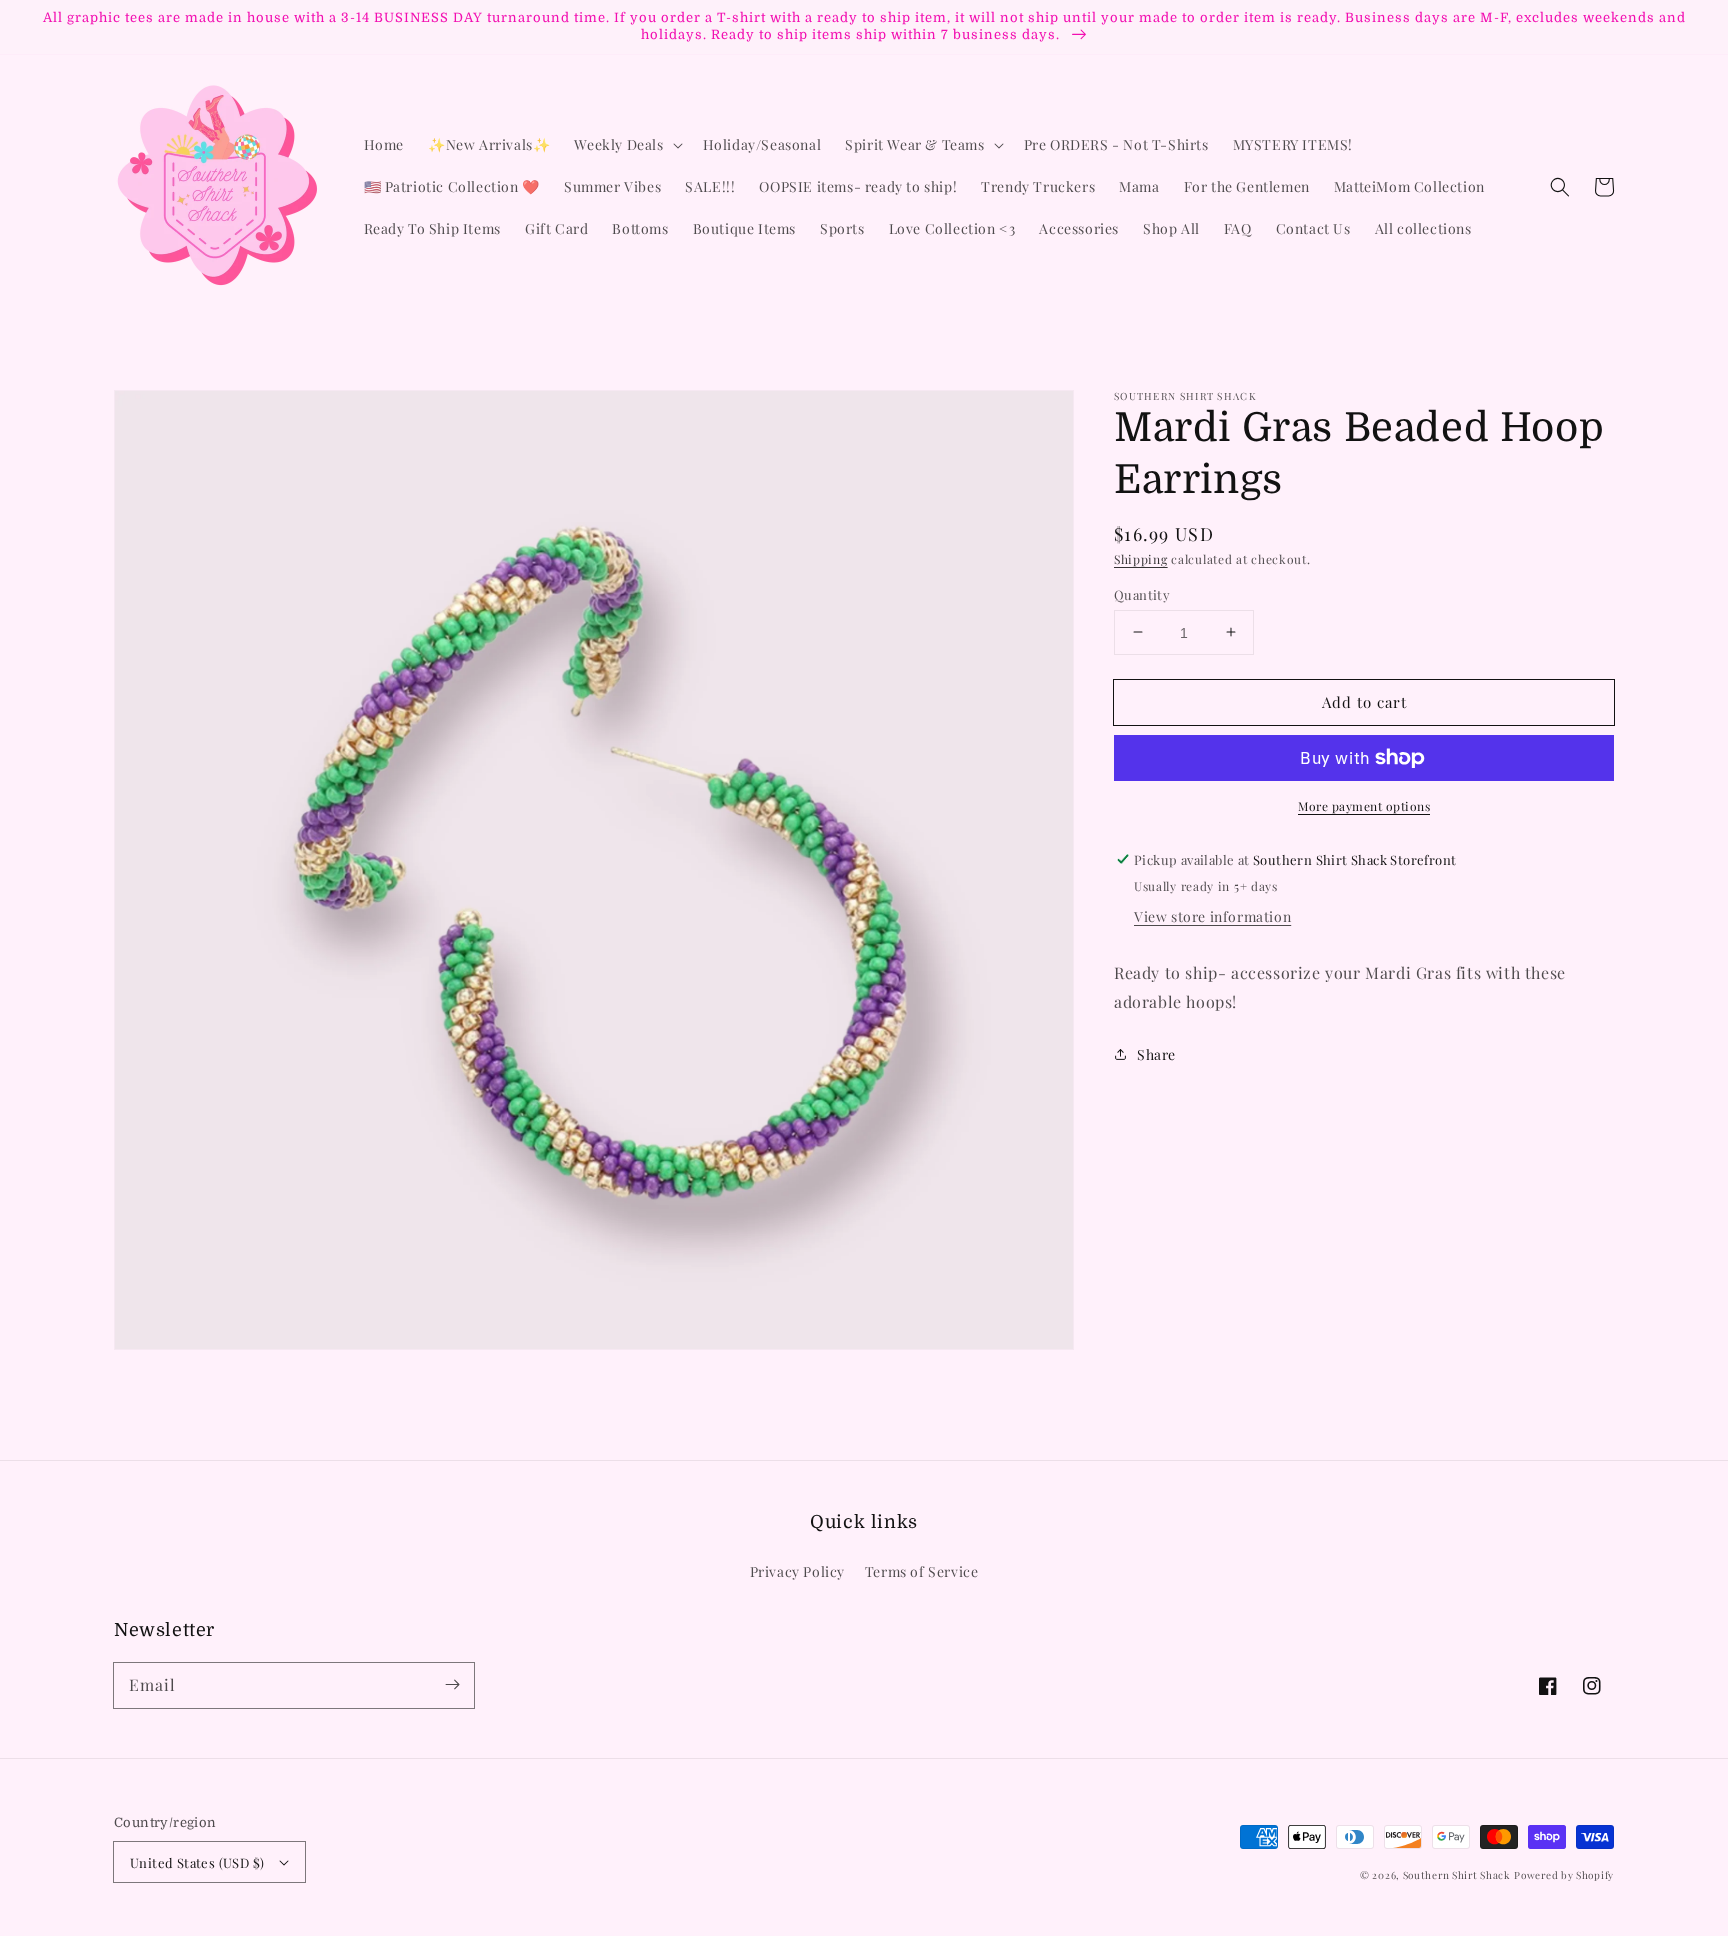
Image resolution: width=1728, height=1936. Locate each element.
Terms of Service (922, 1571)
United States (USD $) (197, 1862)
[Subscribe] (452, 1685)
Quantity (1142, 593)
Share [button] (1156, 1053)
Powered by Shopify (1564, 1875)
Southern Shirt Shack (1457, 1875)
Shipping (1141, 559)
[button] (1560, 187)
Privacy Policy (797, 1571)
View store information (1212, 916)
